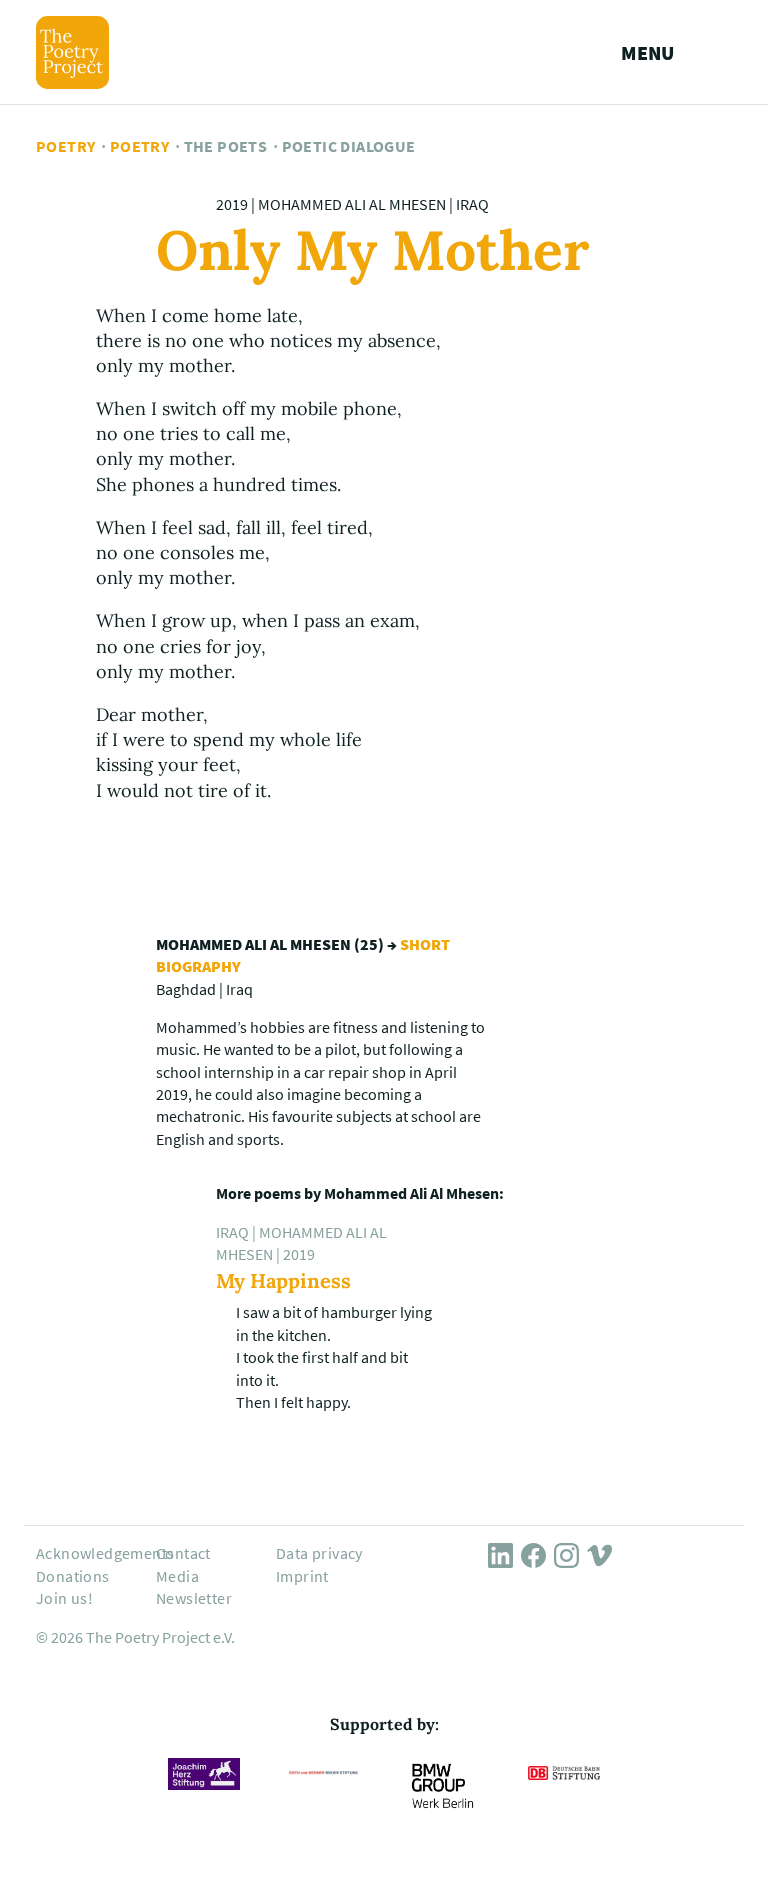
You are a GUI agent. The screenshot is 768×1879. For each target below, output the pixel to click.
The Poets (226, 146)
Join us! (64, 1598)
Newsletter (194, 1598)
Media (177, 1576)
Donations (73, 1576)
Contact (183, 1553)
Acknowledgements (105, 1553)
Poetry (65, 146)
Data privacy (319, 1553)
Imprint (302, 1576)
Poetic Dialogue (349, 146)
